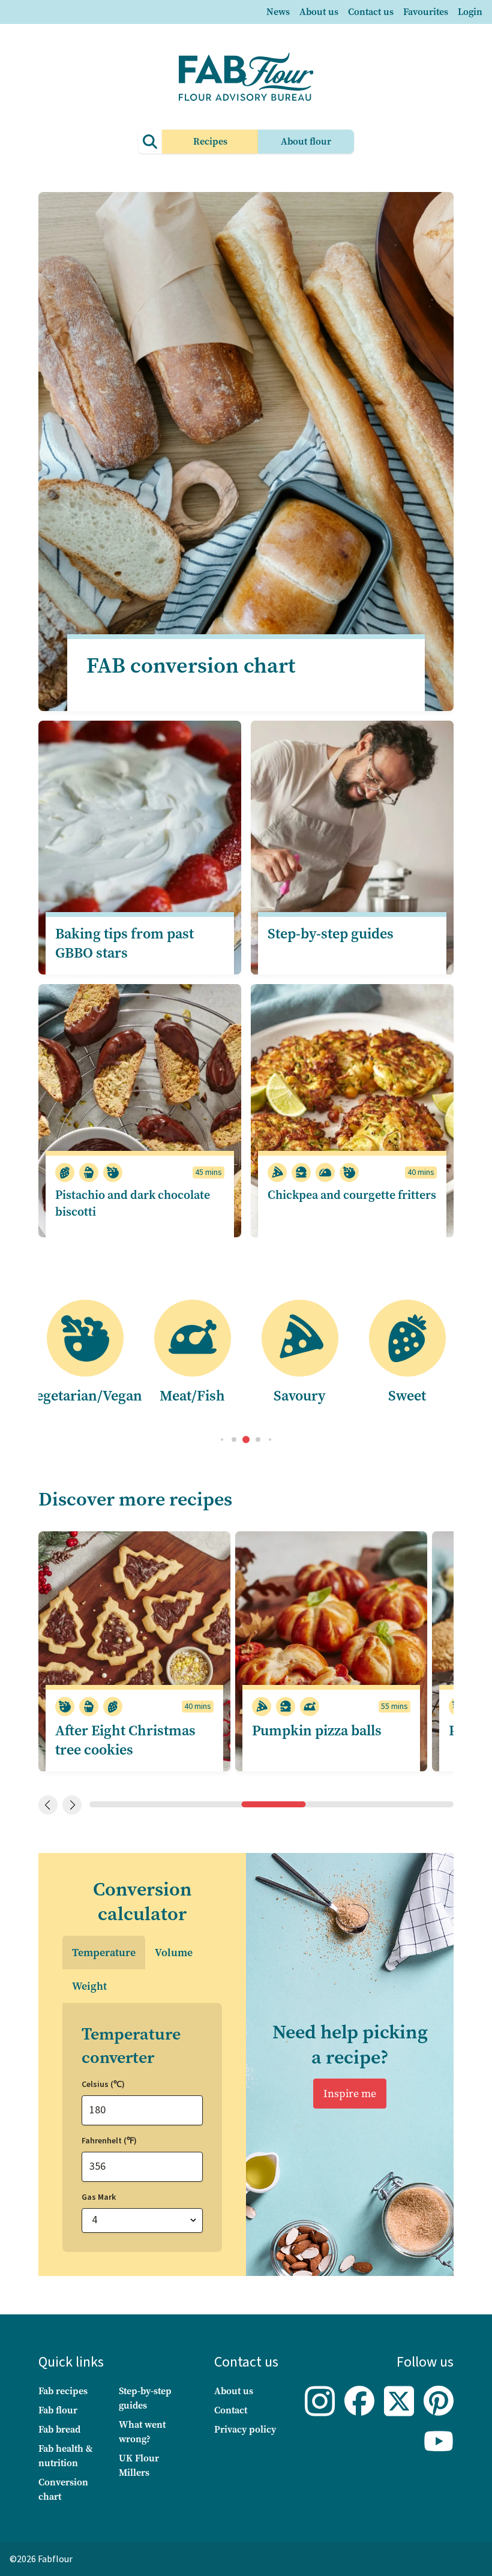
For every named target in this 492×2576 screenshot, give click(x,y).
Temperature (104, 1953)
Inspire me (350, 2094)
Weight (89, 1986)
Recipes (210, 141)
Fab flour (58, 2410)
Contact (231, 2410)
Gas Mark (99, 2197)
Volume (174, 1953)
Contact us (371, 12)
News (278, 12)
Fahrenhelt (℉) (109, 2141)
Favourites (426, 12)
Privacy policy (245, 2429)
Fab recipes (63, 2391)
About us (319, 12)
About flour (306, 141)
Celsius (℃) (103, 2085)
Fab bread (59, 2429)
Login (470, 12)
